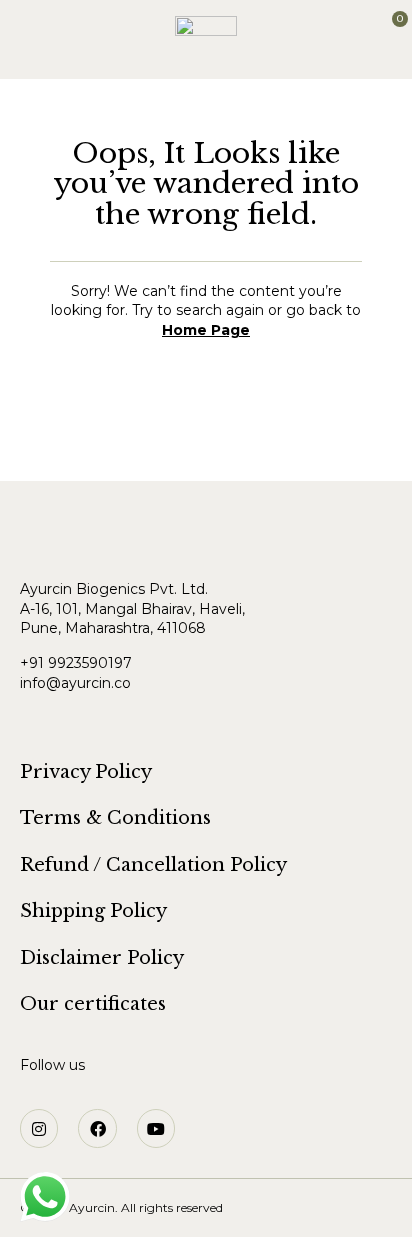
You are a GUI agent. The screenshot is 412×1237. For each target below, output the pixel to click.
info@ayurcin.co (75, 683)
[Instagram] (39, 1128)
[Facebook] (97, 1128)
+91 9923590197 (78, 663)
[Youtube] (156, 1128)
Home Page (206, 330)
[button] (19, 29)
